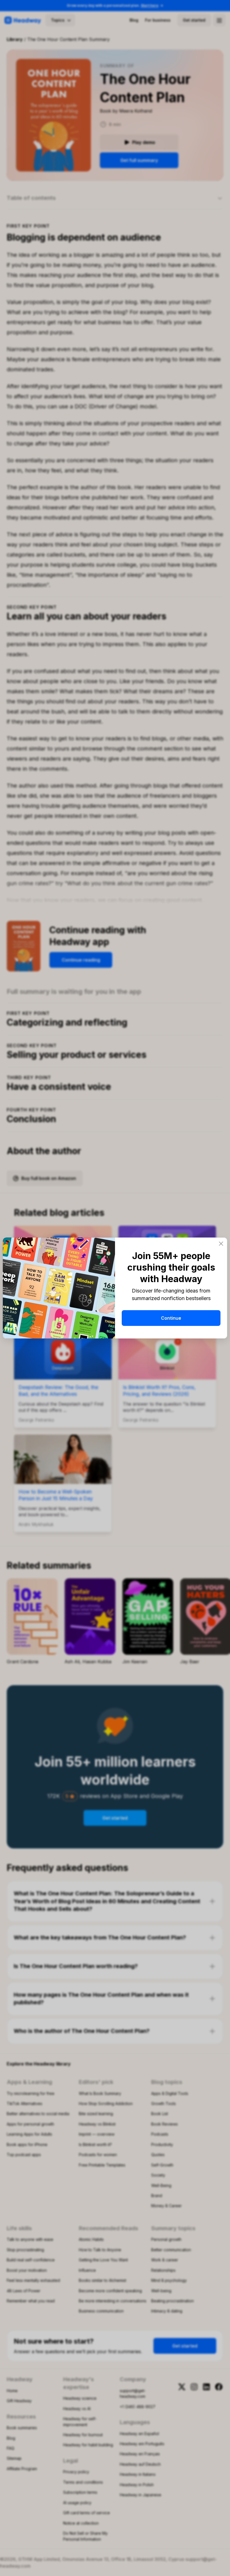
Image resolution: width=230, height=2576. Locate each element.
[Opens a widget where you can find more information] (209, 2566)
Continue (171, 1318)
